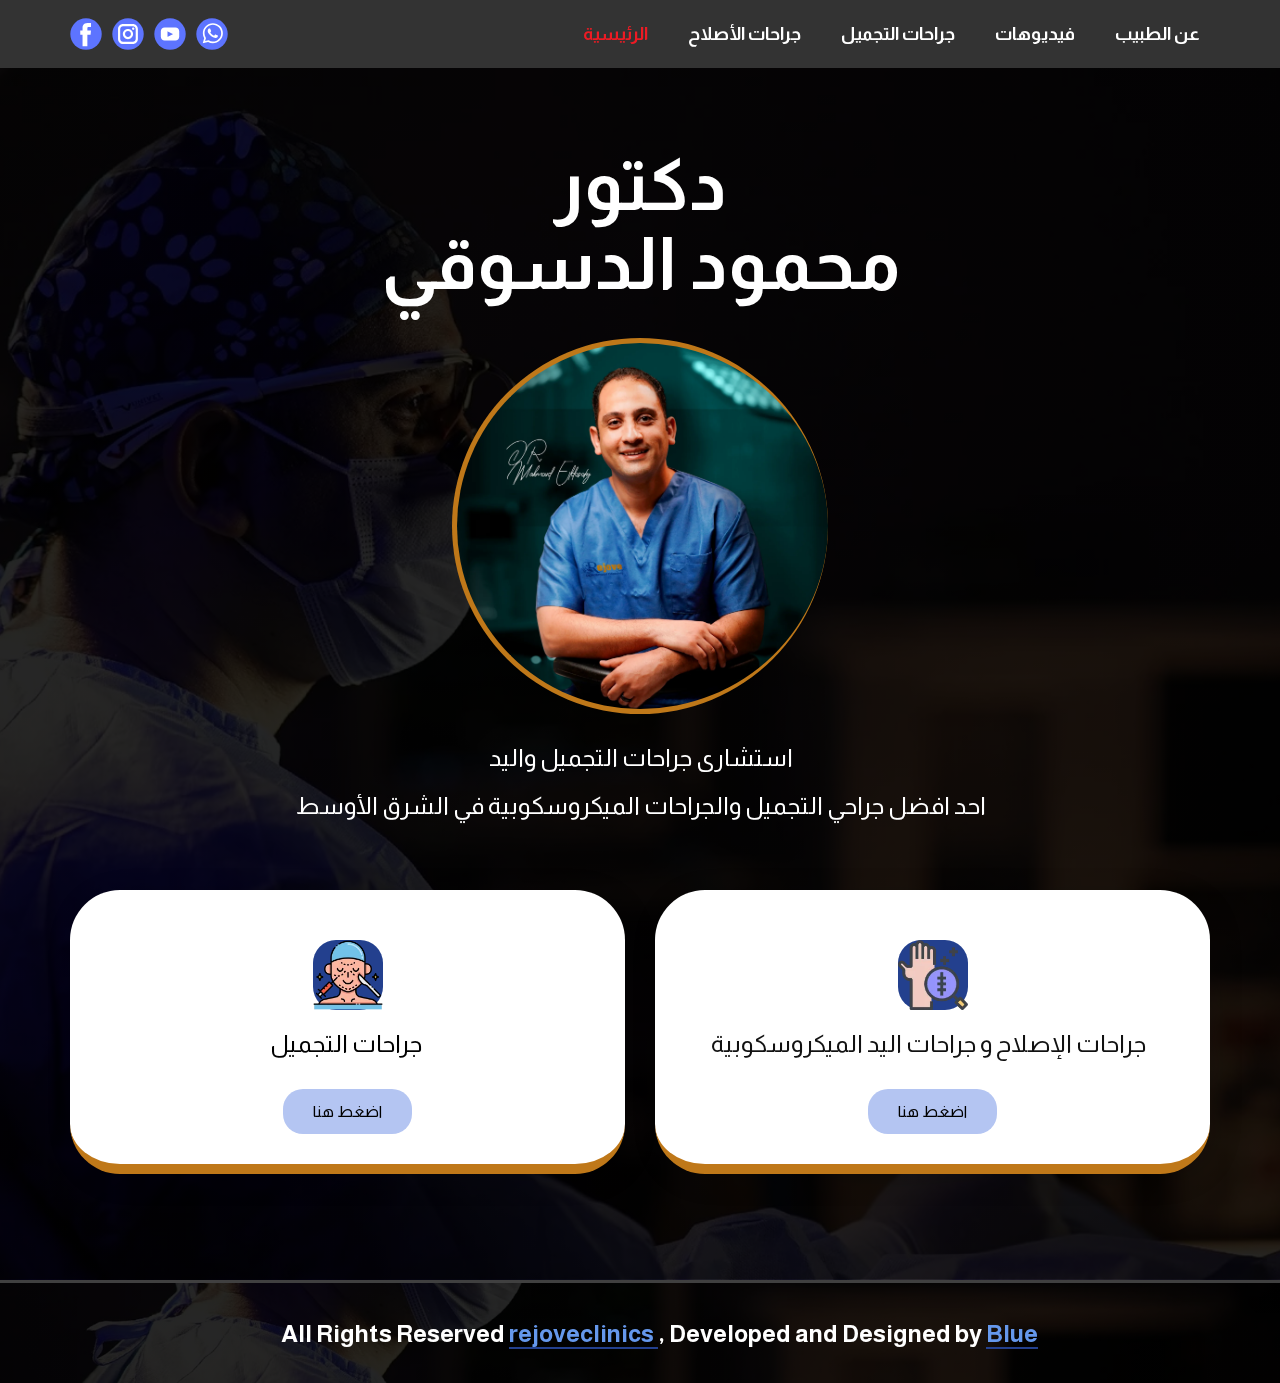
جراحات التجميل (898, 34)
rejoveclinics (583, 1333)
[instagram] (128, 34)
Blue (1012, 1333)
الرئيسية (615, 34)
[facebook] (86, 34)
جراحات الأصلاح (744, 34)
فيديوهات (1035, 34)
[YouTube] (170, 34)
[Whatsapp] (212, 34)
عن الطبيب (1157, 34)
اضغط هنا (347, 1111)
